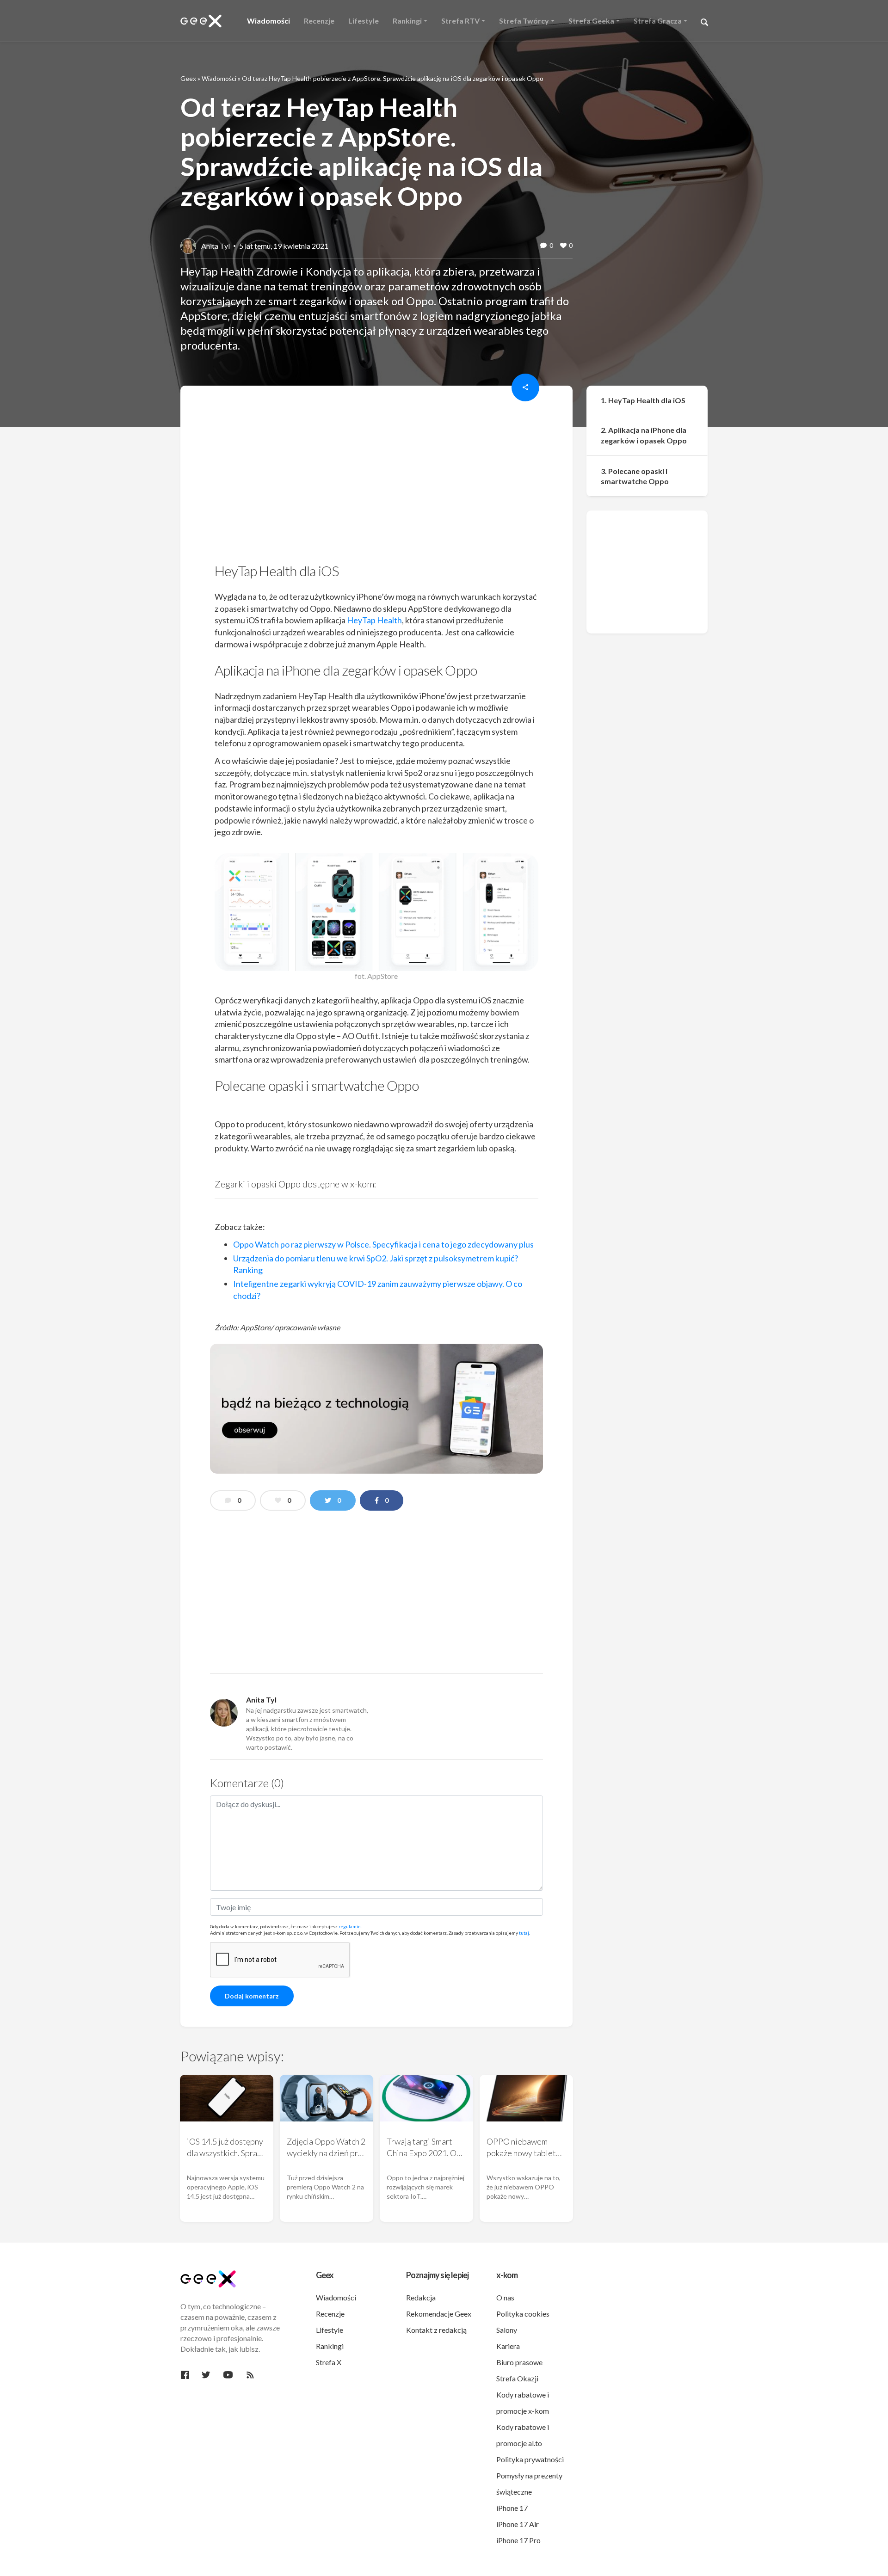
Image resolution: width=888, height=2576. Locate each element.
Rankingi (330, 2346)
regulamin (350, 1926)
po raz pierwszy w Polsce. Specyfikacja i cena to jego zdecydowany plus (383, 1244)
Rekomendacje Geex (439, 2314)
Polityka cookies (523, 2314)
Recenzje (330, 2314)
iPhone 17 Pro (518, 2540)
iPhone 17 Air (518, 2524)
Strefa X (329, 2362)
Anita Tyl (216, 246)
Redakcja (421, 2297)
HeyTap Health (374, 620)
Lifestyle (330, 2330)
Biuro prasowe (519, 2362)
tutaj (524, 1933)
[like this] (563, 246)
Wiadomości (219, 78)
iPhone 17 (512, 2508)
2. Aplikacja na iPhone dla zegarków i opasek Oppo (644, 436)
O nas (505, 2297)
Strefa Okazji (517, 2378)
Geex (188, 78)
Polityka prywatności (530, 2459)
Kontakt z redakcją (436, 2330)
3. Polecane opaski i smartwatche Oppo (635, 476)
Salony (507, 2330)
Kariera (508, 2346)
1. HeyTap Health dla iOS (643, 400)
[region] (376, 477)
